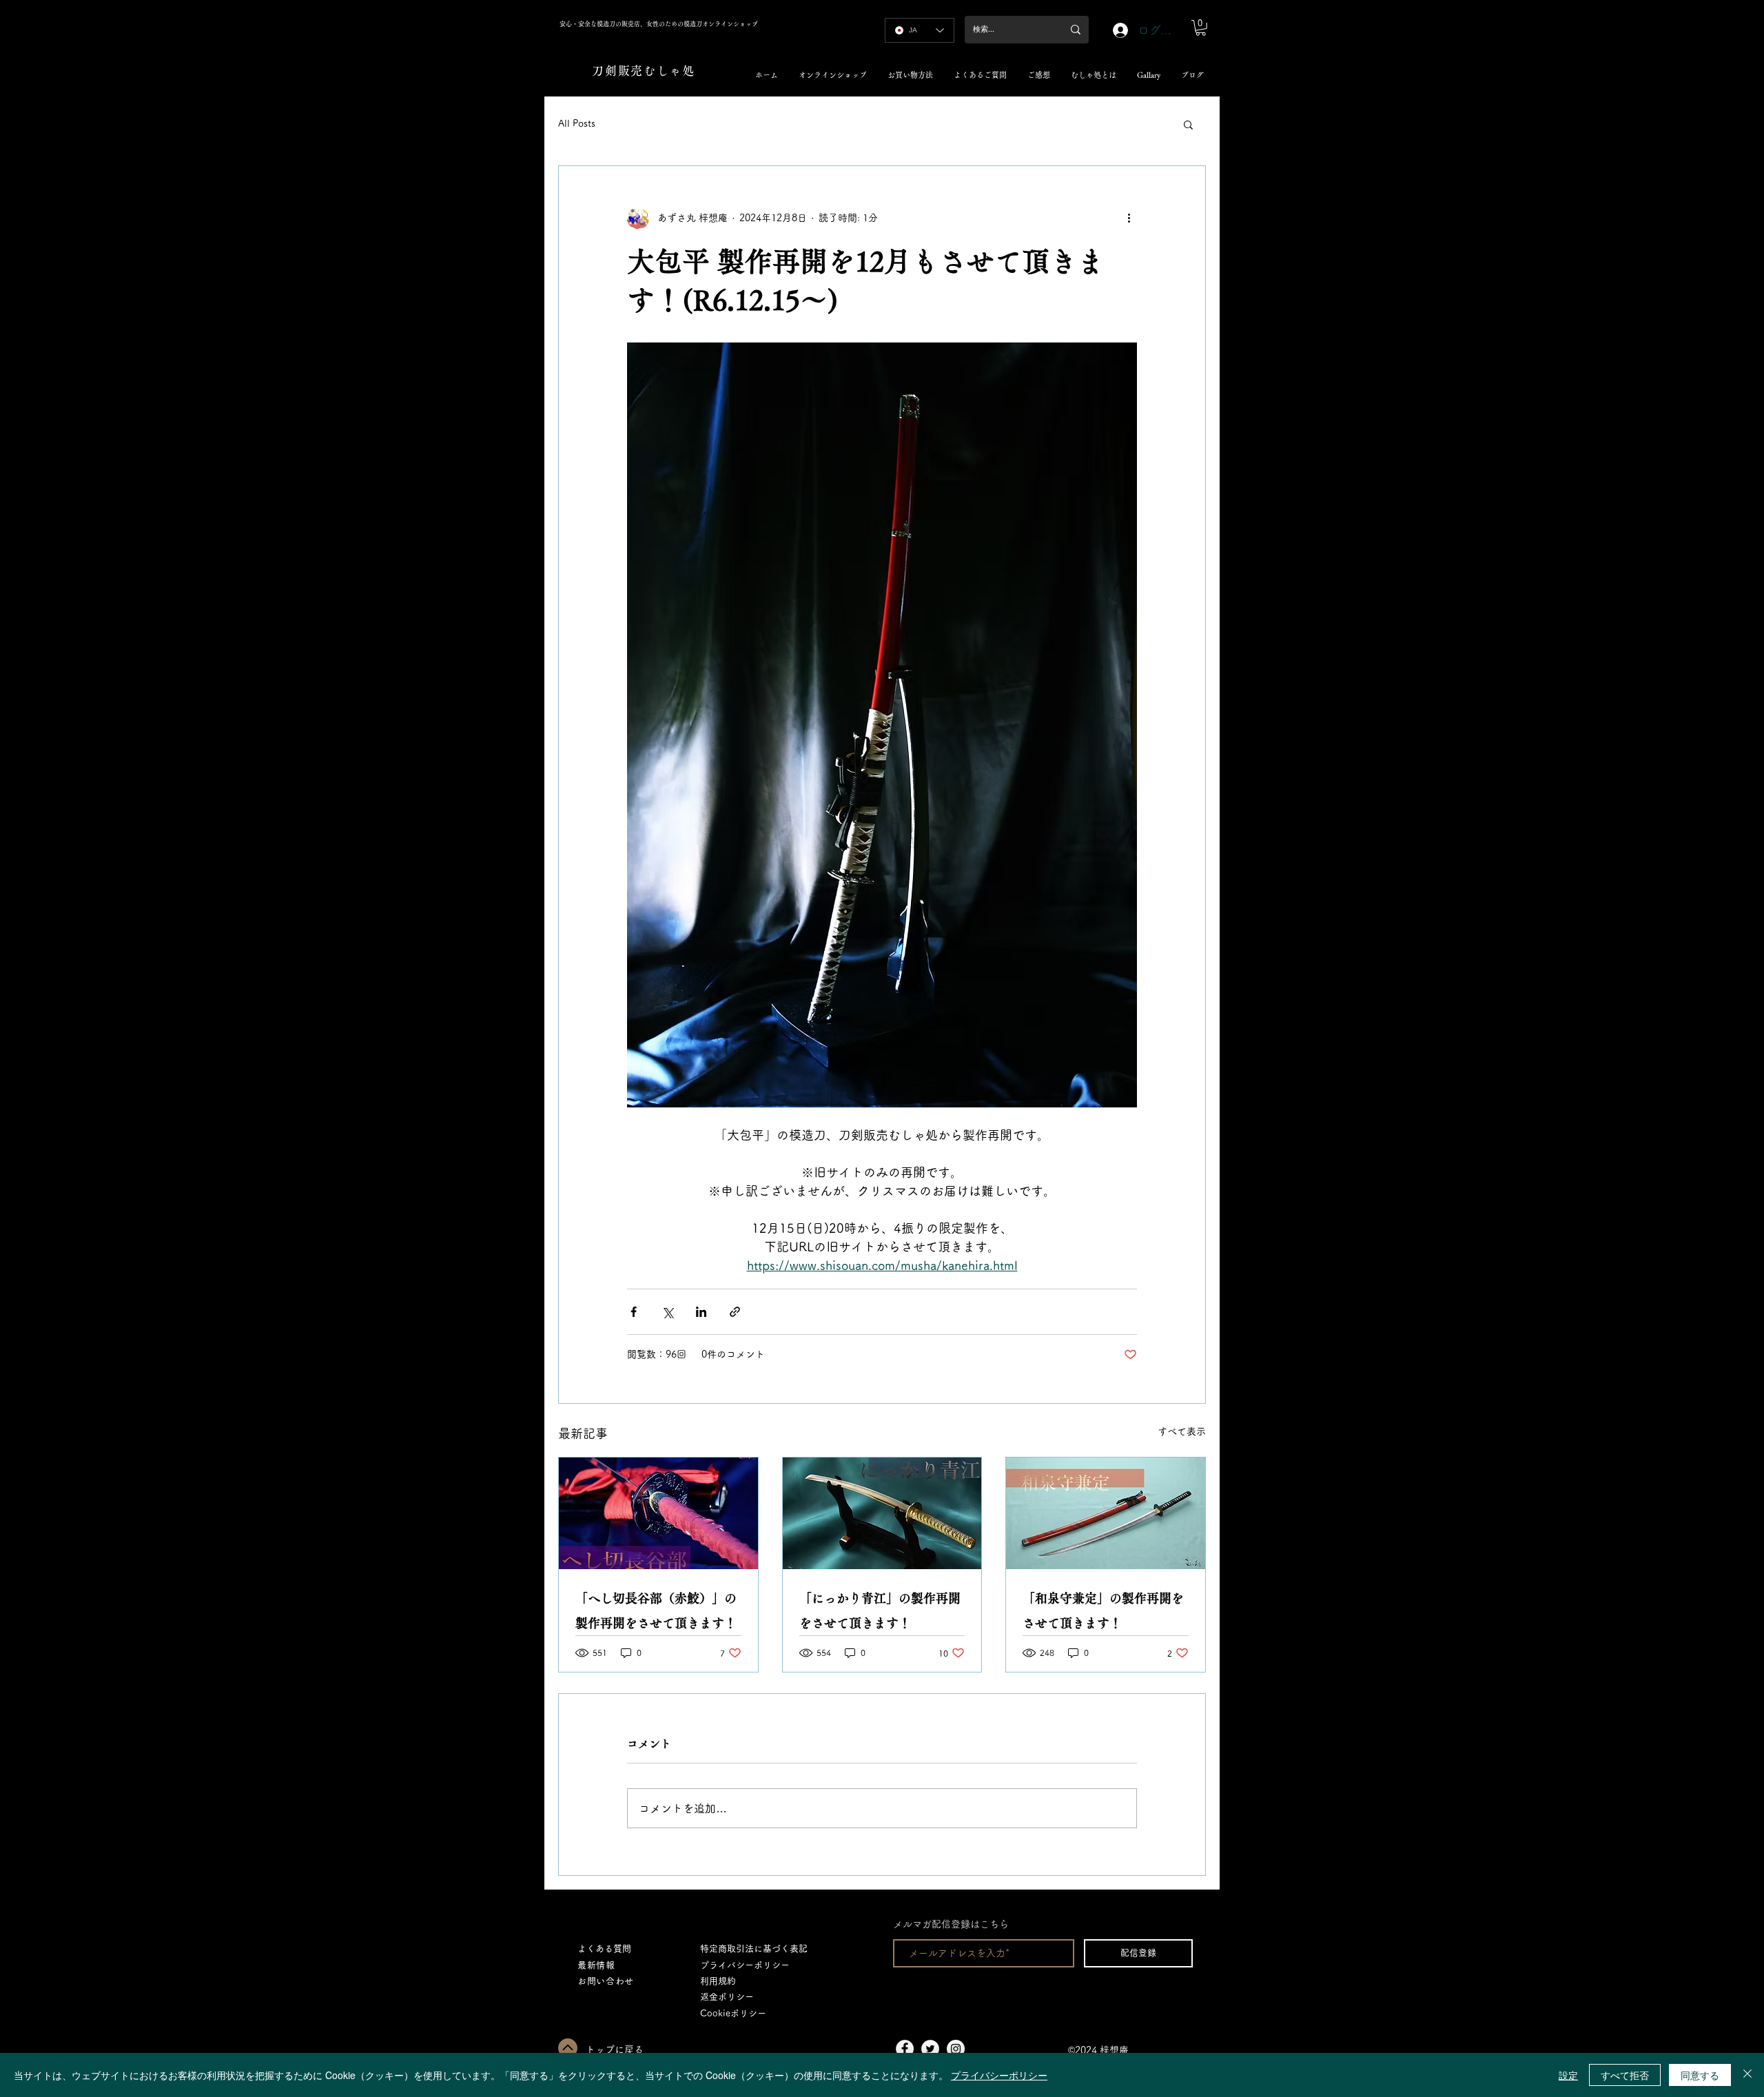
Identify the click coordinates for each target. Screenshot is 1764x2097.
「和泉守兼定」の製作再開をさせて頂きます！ (1103, 1610)
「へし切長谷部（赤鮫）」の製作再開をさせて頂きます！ (656, 1610)
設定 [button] (1568, 2075)
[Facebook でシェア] (634, 1312)
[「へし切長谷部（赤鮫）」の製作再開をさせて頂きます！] (658, 1513)
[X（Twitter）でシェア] (667, 1312)
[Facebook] (905, 2049)
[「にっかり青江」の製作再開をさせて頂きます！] (882, 1513)
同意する (1700, 2075)
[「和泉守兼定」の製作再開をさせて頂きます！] (1106, 1513)
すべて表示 (1182, 1431)
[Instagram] (956, 2049)
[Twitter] (930, 2049)
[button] (1201, 28)
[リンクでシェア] (735, 1312)
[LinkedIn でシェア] (701, 1312)
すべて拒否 (1625, 2075)
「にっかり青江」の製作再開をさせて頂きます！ (880, 1610)
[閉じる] (1747, 2075)
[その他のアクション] (1129, 218)
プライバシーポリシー (999, 2075)
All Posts (577, 123)
